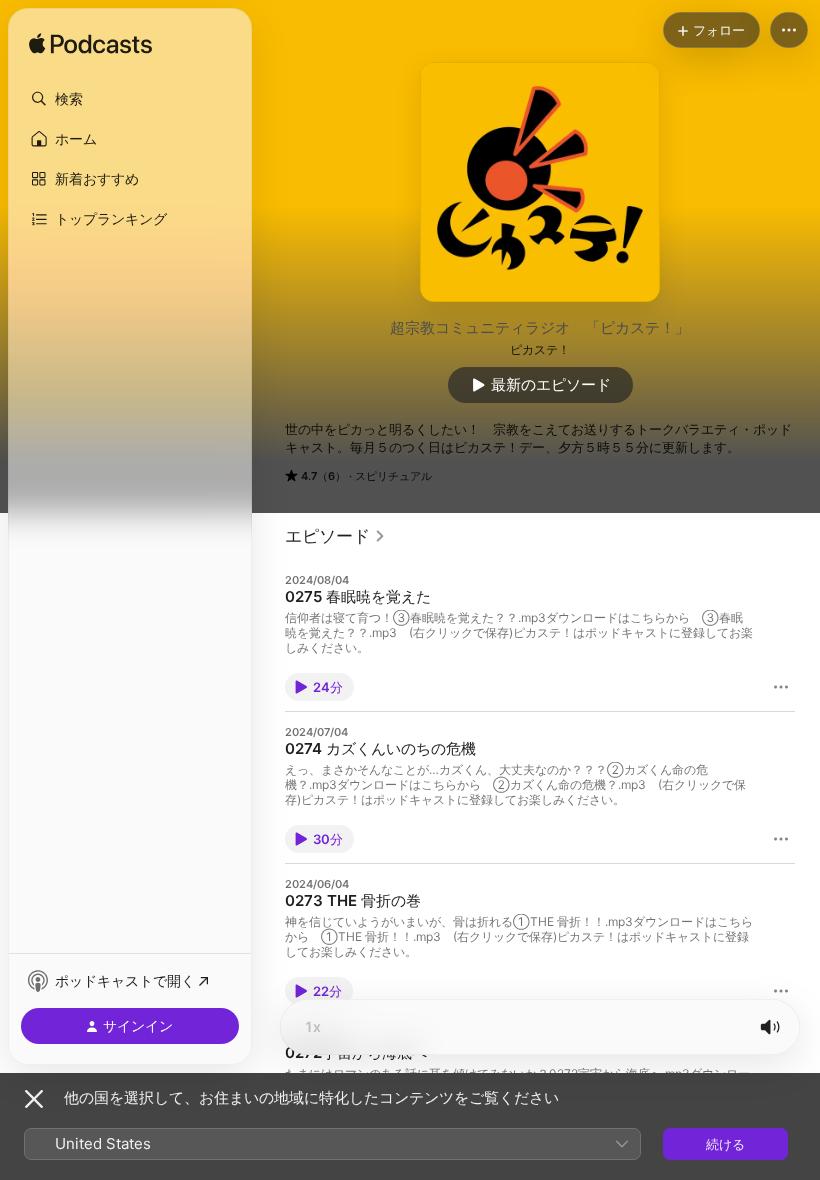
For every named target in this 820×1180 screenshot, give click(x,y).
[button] (130, 99)
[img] (90, 45)
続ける (725, 1144)
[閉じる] (34, 1099)
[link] (335, 536)
